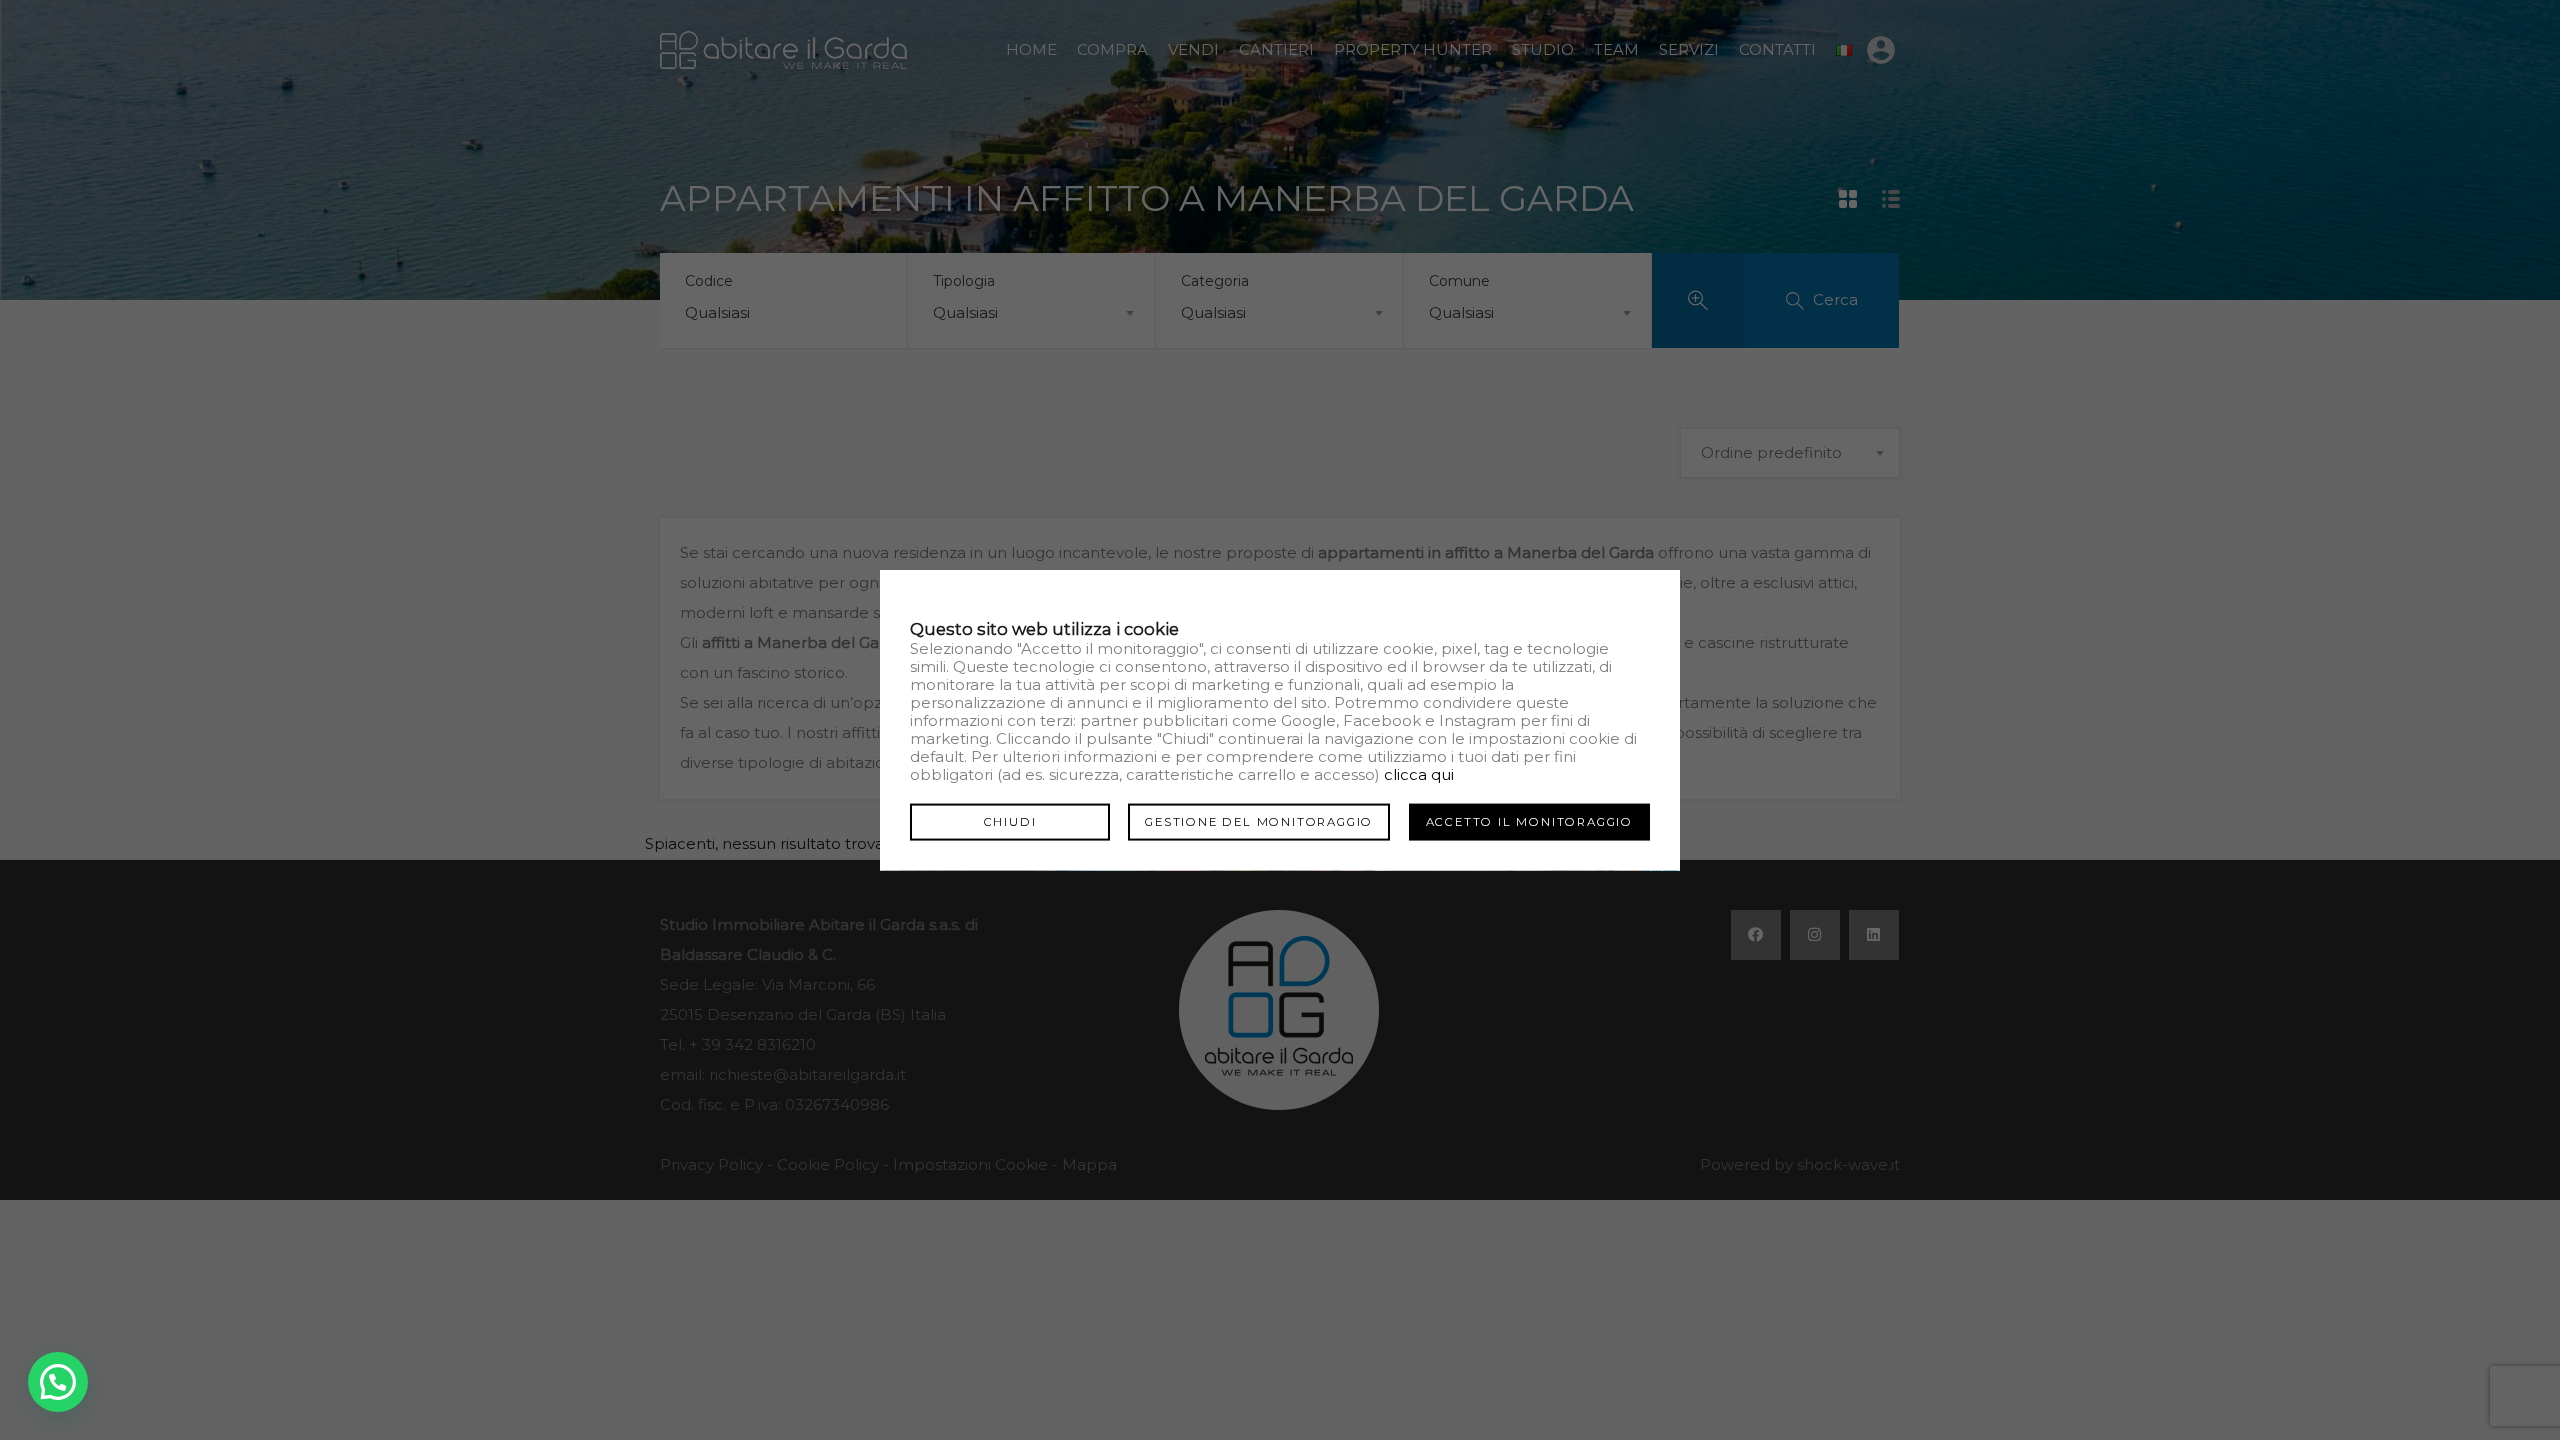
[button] (58, 1382)
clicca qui (1419, 773)
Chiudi (1010, 821)
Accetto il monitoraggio (1529, 821)
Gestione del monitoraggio (1259, 821)
